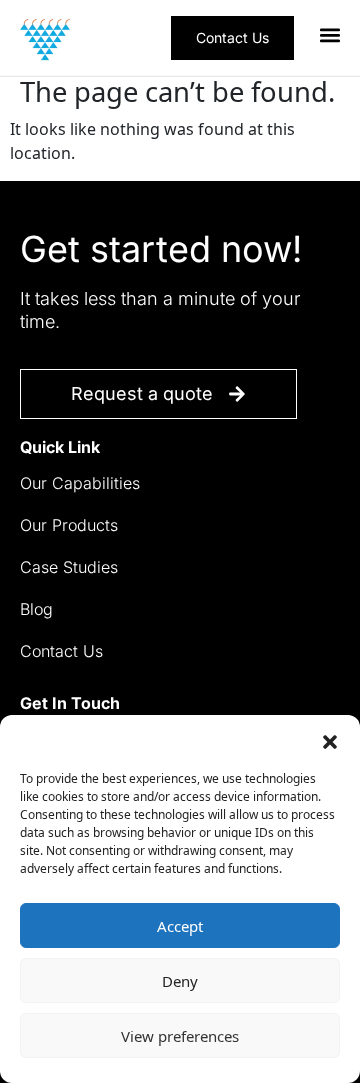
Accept (180, 926)
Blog (36, 609)
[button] (330, 740)
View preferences (180, 1036)
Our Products (69, 525)
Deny (180, 981)
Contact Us (61, 651)
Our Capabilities (80, 483)
